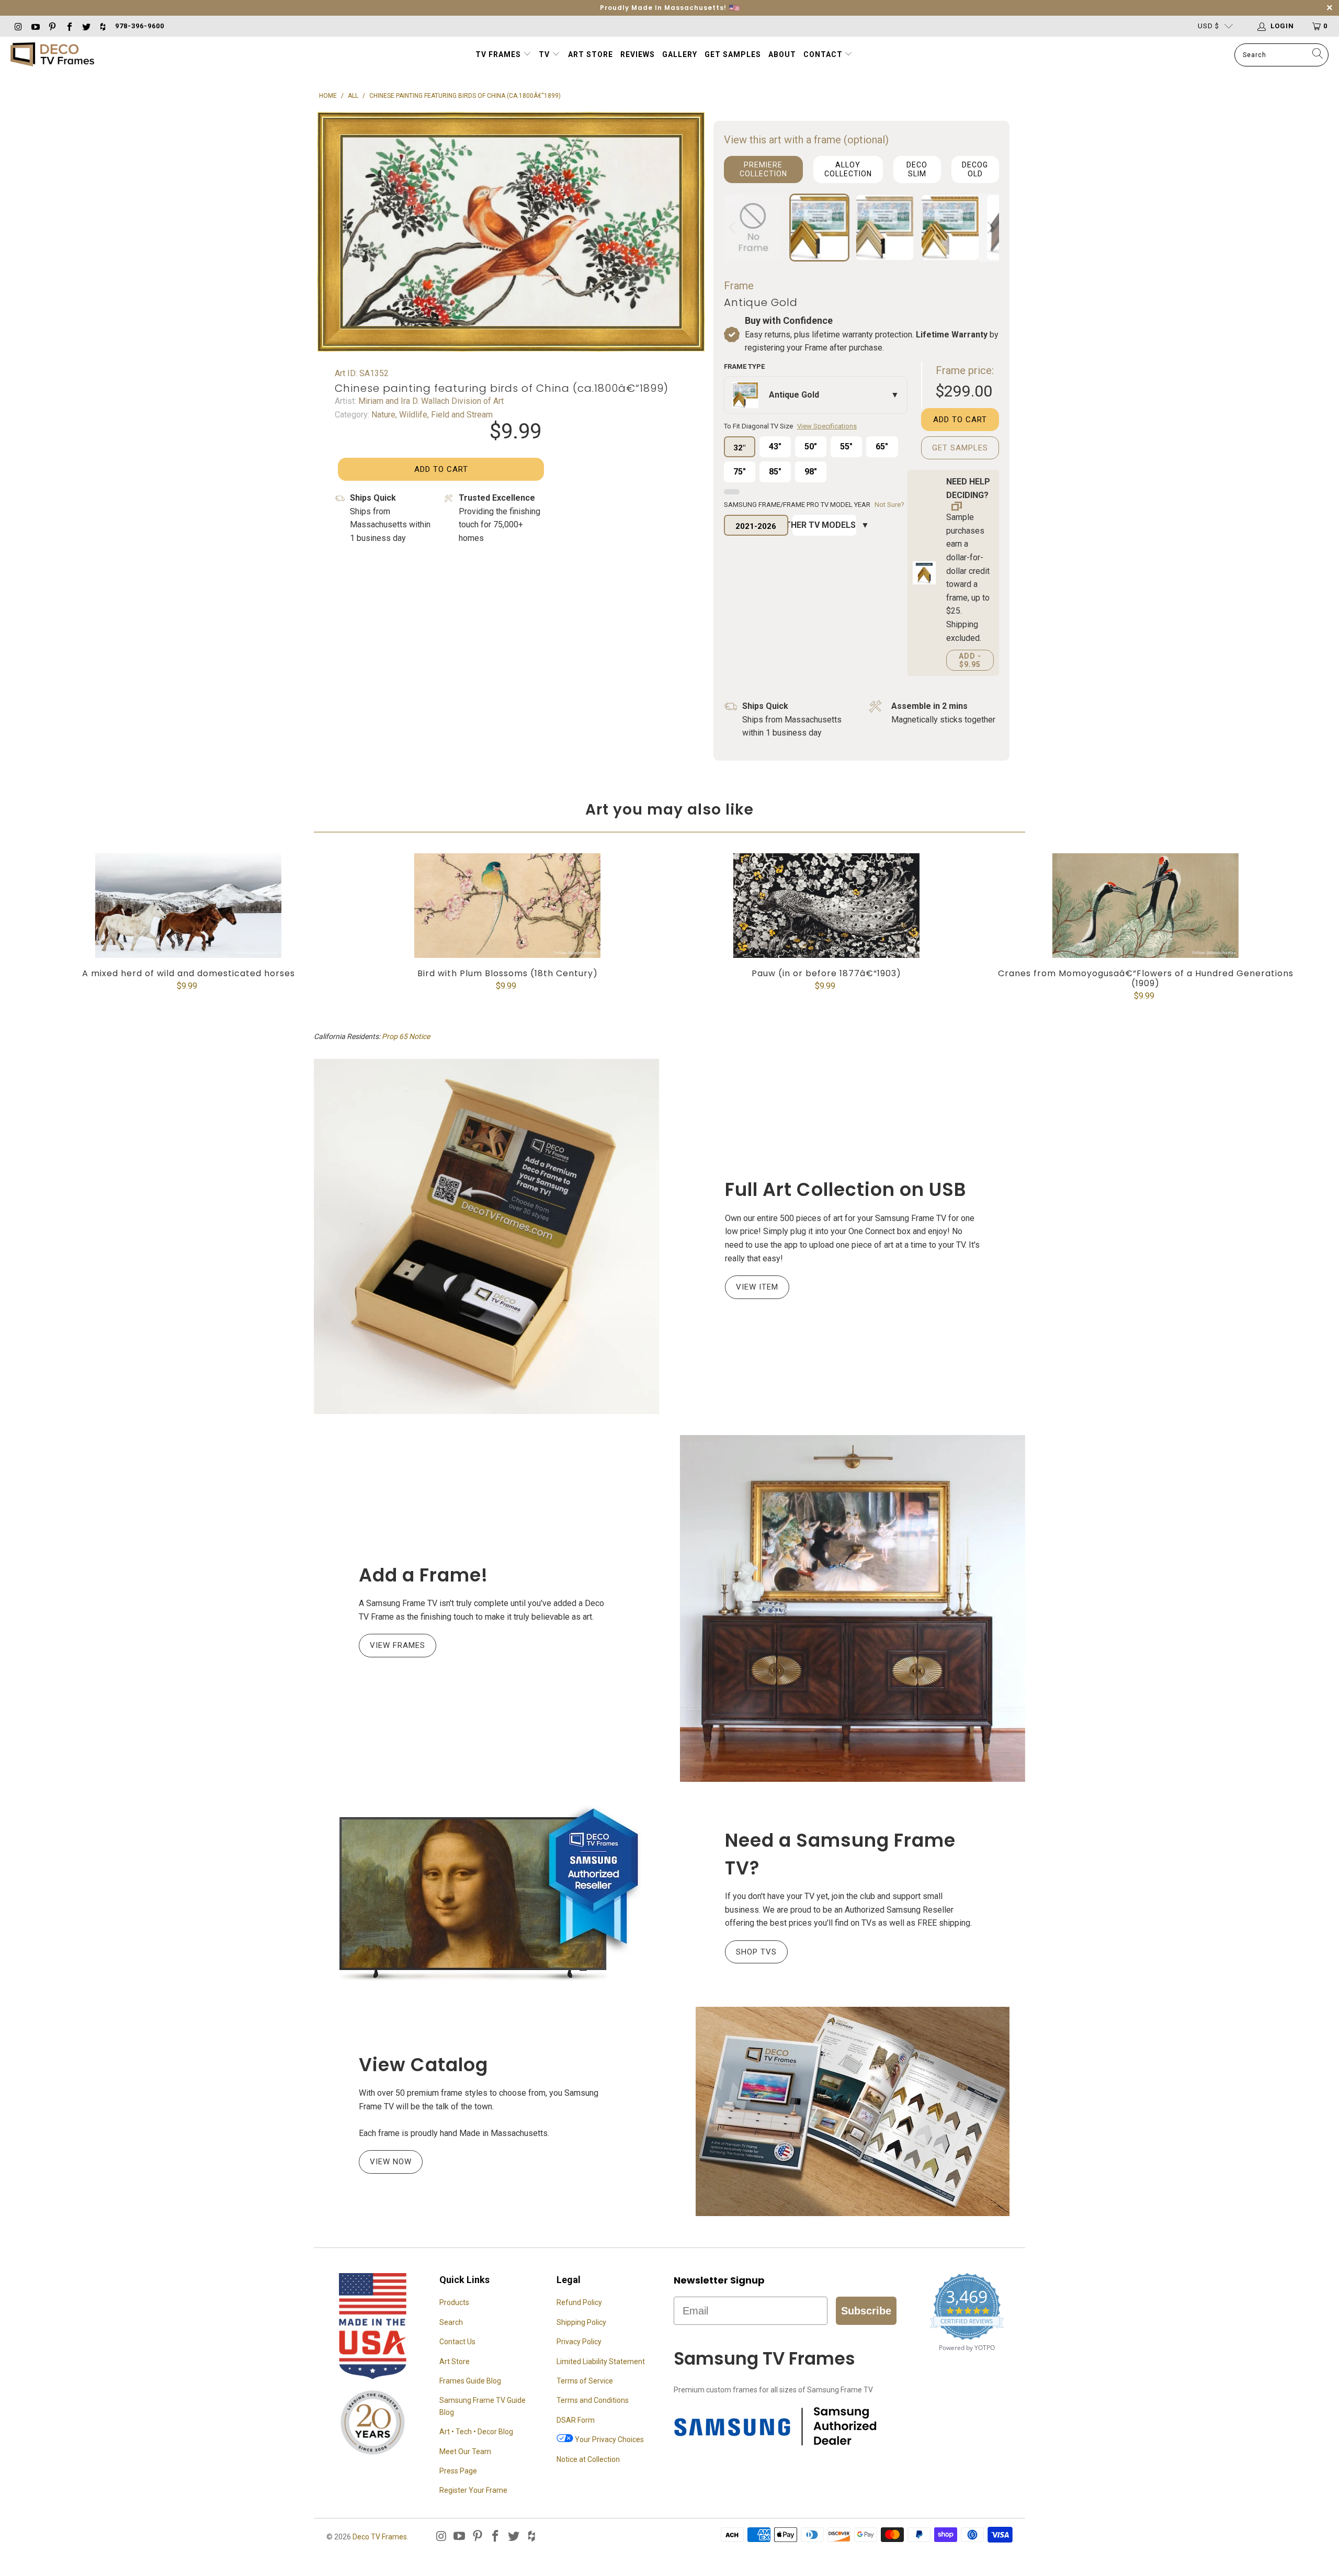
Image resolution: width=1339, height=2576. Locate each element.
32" (739, 448)
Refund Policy (579, 2302)
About (782, 54)
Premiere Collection (763, 169)
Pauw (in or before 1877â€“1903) (826, 906)
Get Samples (733, 54)
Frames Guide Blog (470, 2381)
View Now (391, 2162)
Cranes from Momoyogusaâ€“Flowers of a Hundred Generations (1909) (1145, 906)
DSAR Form (576, 2420)
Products (454, 2302)
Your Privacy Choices (609, 2439)
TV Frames (498, 54)
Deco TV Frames (380, 2537)
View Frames (398, 1645)
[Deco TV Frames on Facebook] (69, 26)
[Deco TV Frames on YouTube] (35, 26)
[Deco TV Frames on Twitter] (86, 26)
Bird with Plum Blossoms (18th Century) (507, 906)
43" (775, 447)
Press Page (458, 2471)
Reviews (638, 54)
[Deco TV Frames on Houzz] (103, 26)
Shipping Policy (581, 2322)
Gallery (680, 54)
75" (740, 472)
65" (882, 447)
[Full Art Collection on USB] (486, 1236)
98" (811, 472)
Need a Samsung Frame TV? (840, 1854)
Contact (824, 54)
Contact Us (457, 2342)
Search (451, 2322)
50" (811, 447)
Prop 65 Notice (406, 1036)
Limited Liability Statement (601, 2362)
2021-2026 (756, 526)
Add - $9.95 (970, 660)
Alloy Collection (848, 169)
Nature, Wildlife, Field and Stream (431, 415)
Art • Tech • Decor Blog (476, 2432)
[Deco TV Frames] (52, 55)
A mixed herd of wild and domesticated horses (188, 906)
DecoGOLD (975, 169)
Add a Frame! (423, 1575)
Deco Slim (917, 169)
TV (545, 54)
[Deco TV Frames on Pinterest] (52, 26)
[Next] (989, 228)
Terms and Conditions (593, 2400)
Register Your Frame (473, 2490)
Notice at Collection (588, 2459)
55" (846, 447)
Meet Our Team (465, 2451)
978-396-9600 (140, 26)
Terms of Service (585, 2381)
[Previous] (734, 228)
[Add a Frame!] (853, 1608)
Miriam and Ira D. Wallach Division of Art (430, 401)
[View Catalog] (853, 2111)
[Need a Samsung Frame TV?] (486, 1894)
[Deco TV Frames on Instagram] (18, 26)
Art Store (591, 54)
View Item (757, 1287)
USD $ (1208, 26)
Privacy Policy (579, 2342)
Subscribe (866, 2311)
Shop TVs (756, 1952)
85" (775, 472)
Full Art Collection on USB (846, 1189)
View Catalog (423, 2065)
